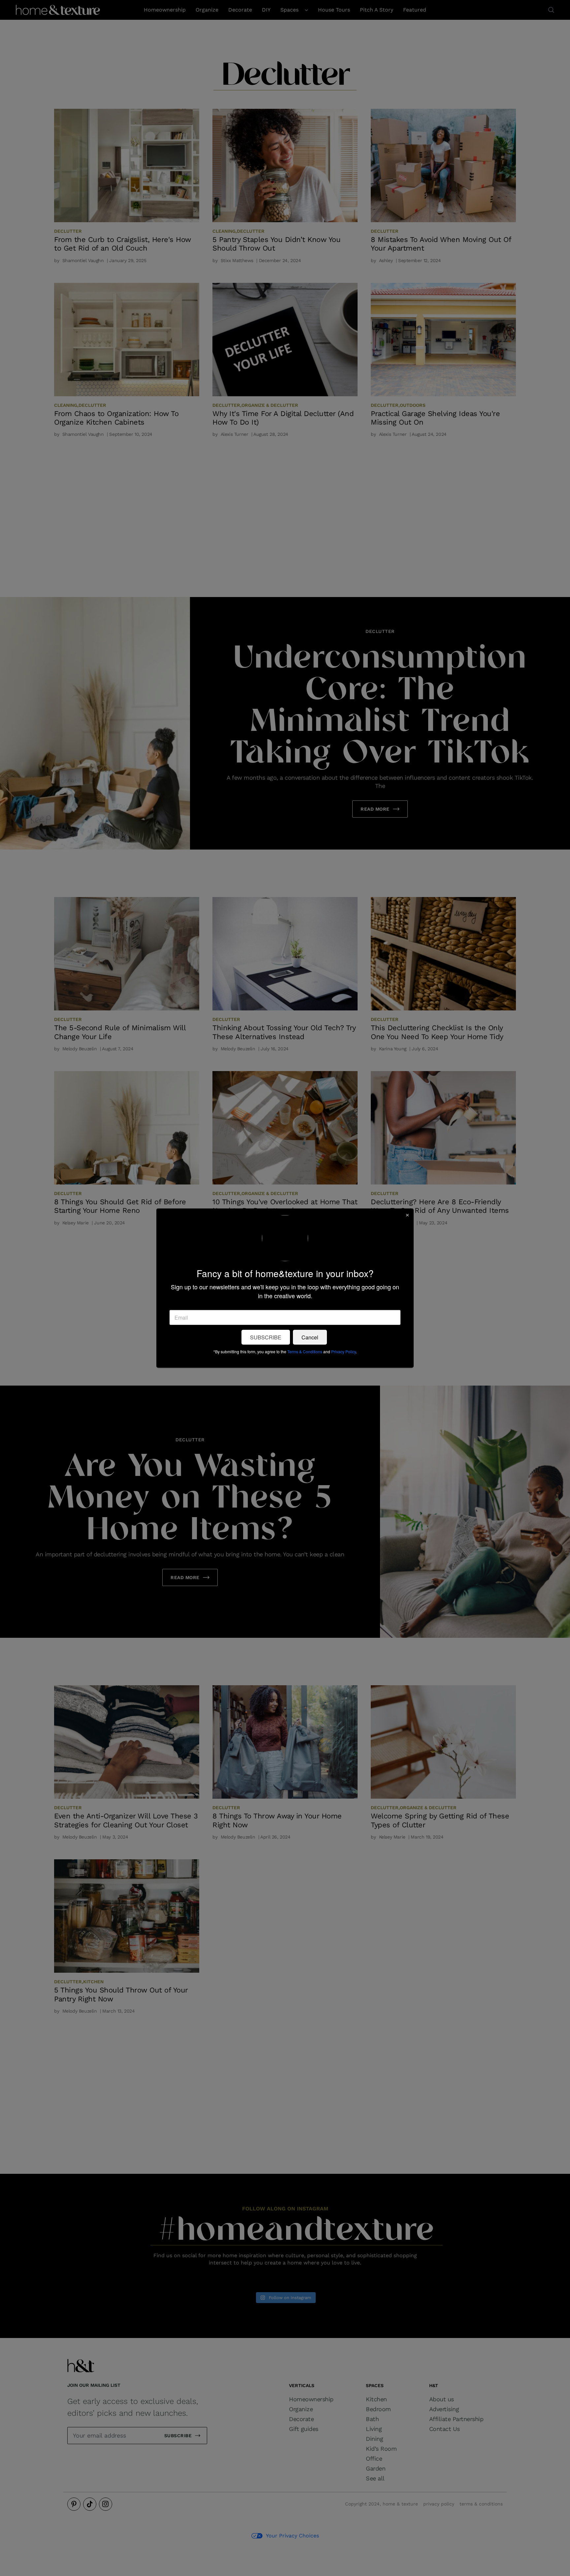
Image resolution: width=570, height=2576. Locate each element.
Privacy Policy (344, 1351)
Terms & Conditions (305, 1351)
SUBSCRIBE (266, 1337)
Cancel (310, 1337)
